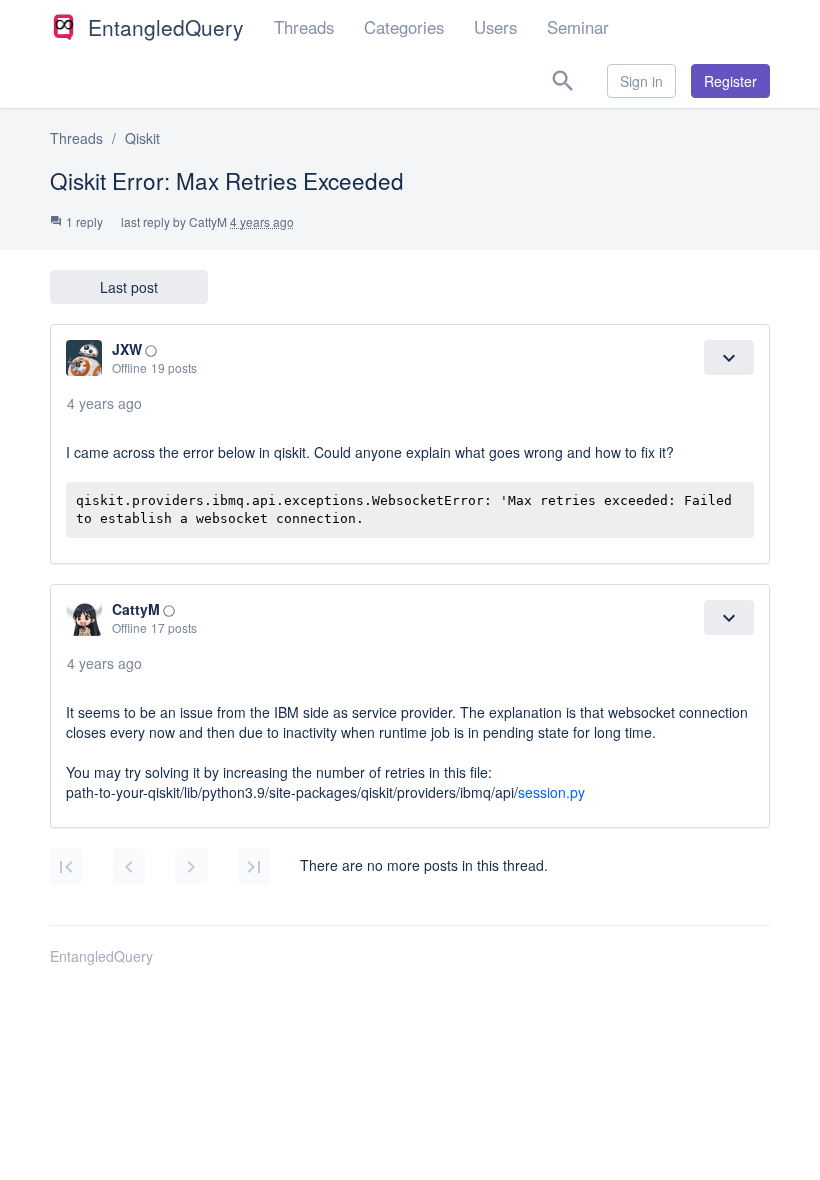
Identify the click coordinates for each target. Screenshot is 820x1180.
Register (730, 81)
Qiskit (142, 138)
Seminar (578, 27)
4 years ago (104, 403)
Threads (304, 27)
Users (495, 27)
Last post (129, 287)
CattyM (208, 221)
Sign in (641, 81)
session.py (551, 792)
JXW (127, 349)
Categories (404, 27)
